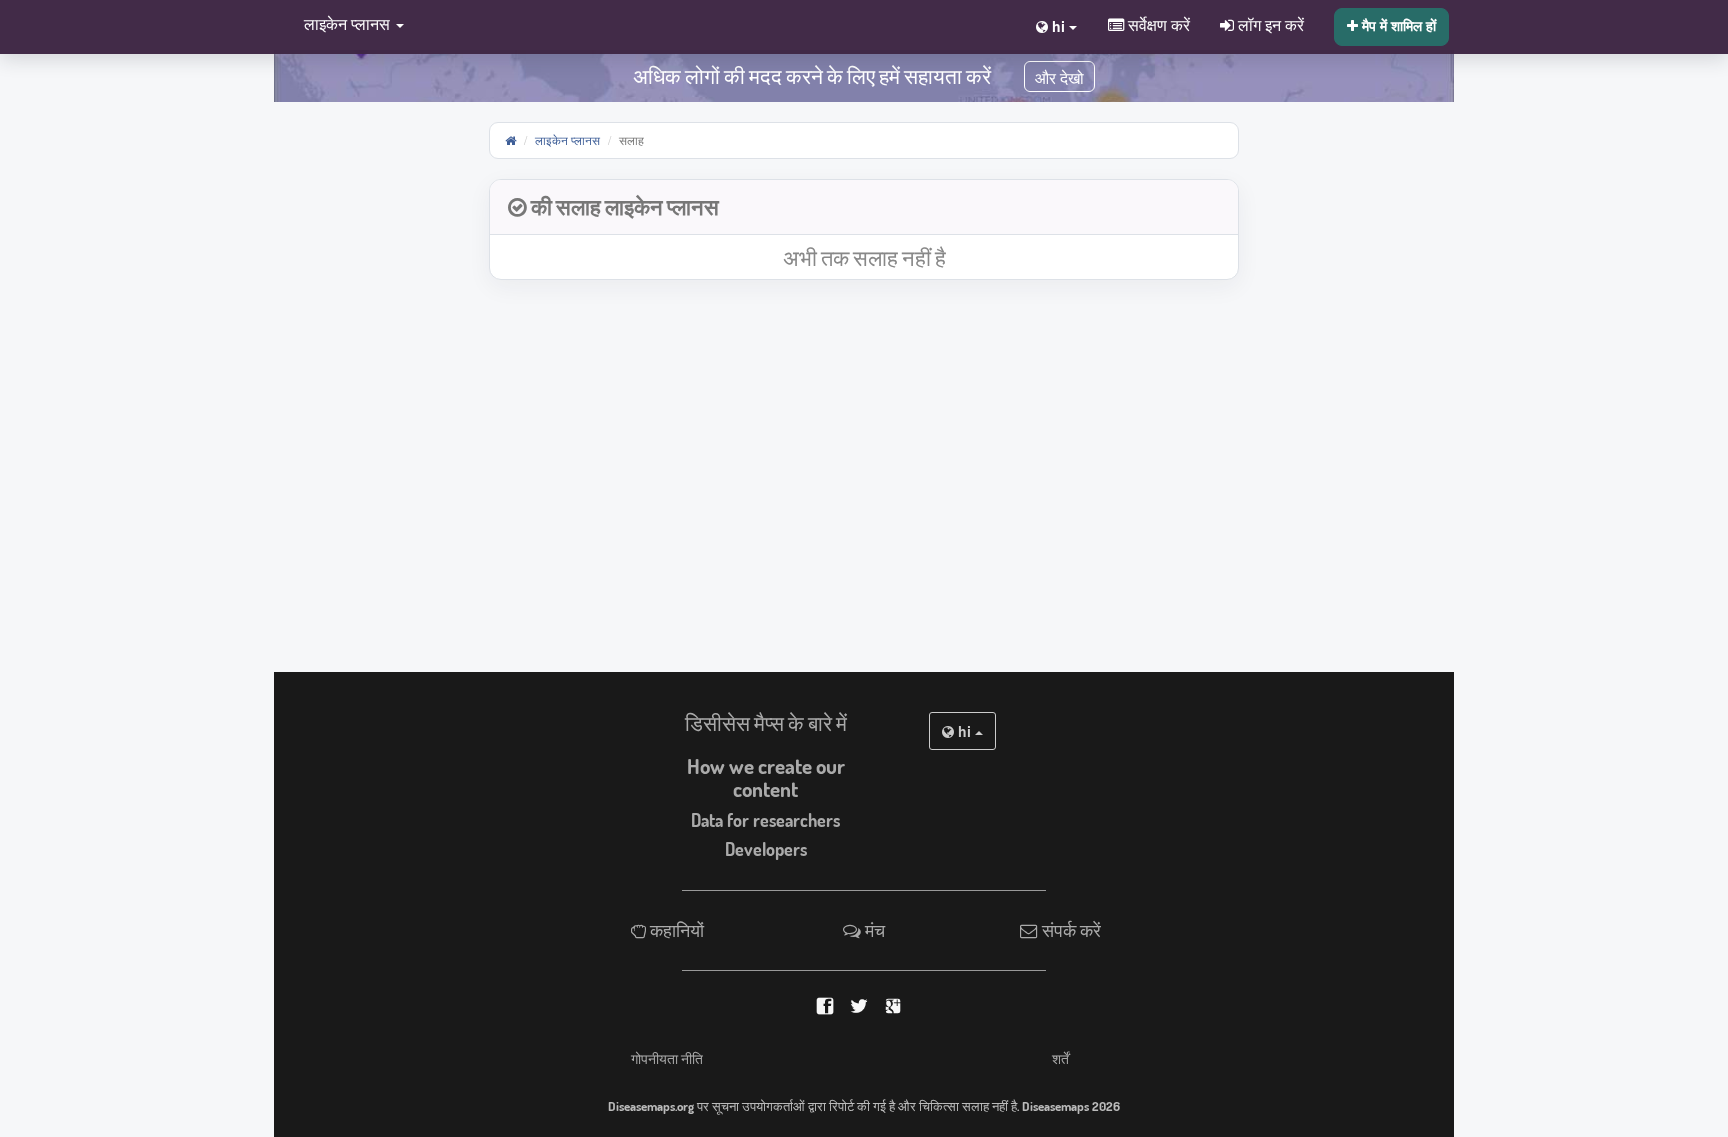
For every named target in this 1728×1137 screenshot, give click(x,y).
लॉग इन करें (1269, 24)
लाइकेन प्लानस (567, 139)
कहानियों (675, 930)
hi (964, 731)
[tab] (864, 207)
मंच (873, 930)
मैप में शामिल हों (1397, 25)
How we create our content (766, 777)
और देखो (1059, 78)
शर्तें (1060, 1058)
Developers (766, 849)
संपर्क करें (1069, 930)
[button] (349, 25)
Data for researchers (765, 820)
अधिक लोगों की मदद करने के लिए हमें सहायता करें (812, 76)
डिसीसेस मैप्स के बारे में (766, 723)
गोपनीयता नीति (667, 1058)
